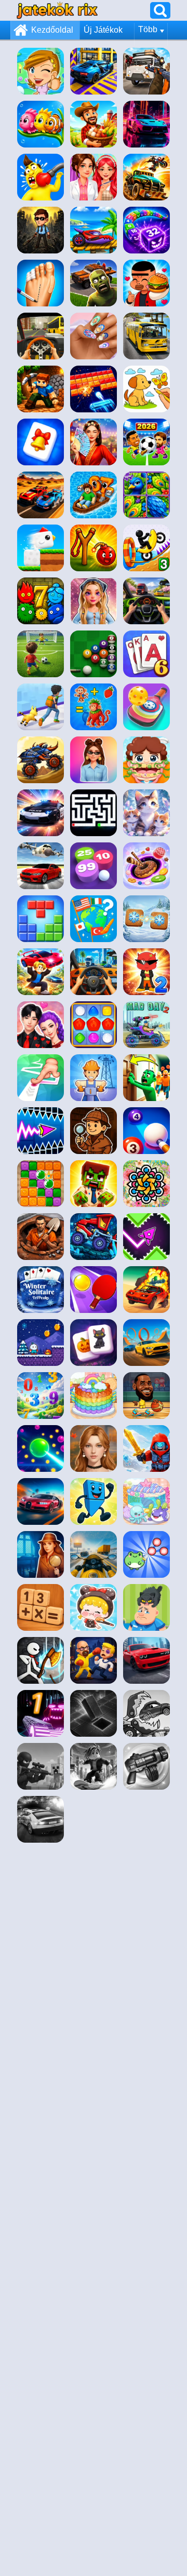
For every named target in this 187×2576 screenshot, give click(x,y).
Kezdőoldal (52, 30)
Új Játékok (103, 30)
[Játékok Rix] (57, 10)
